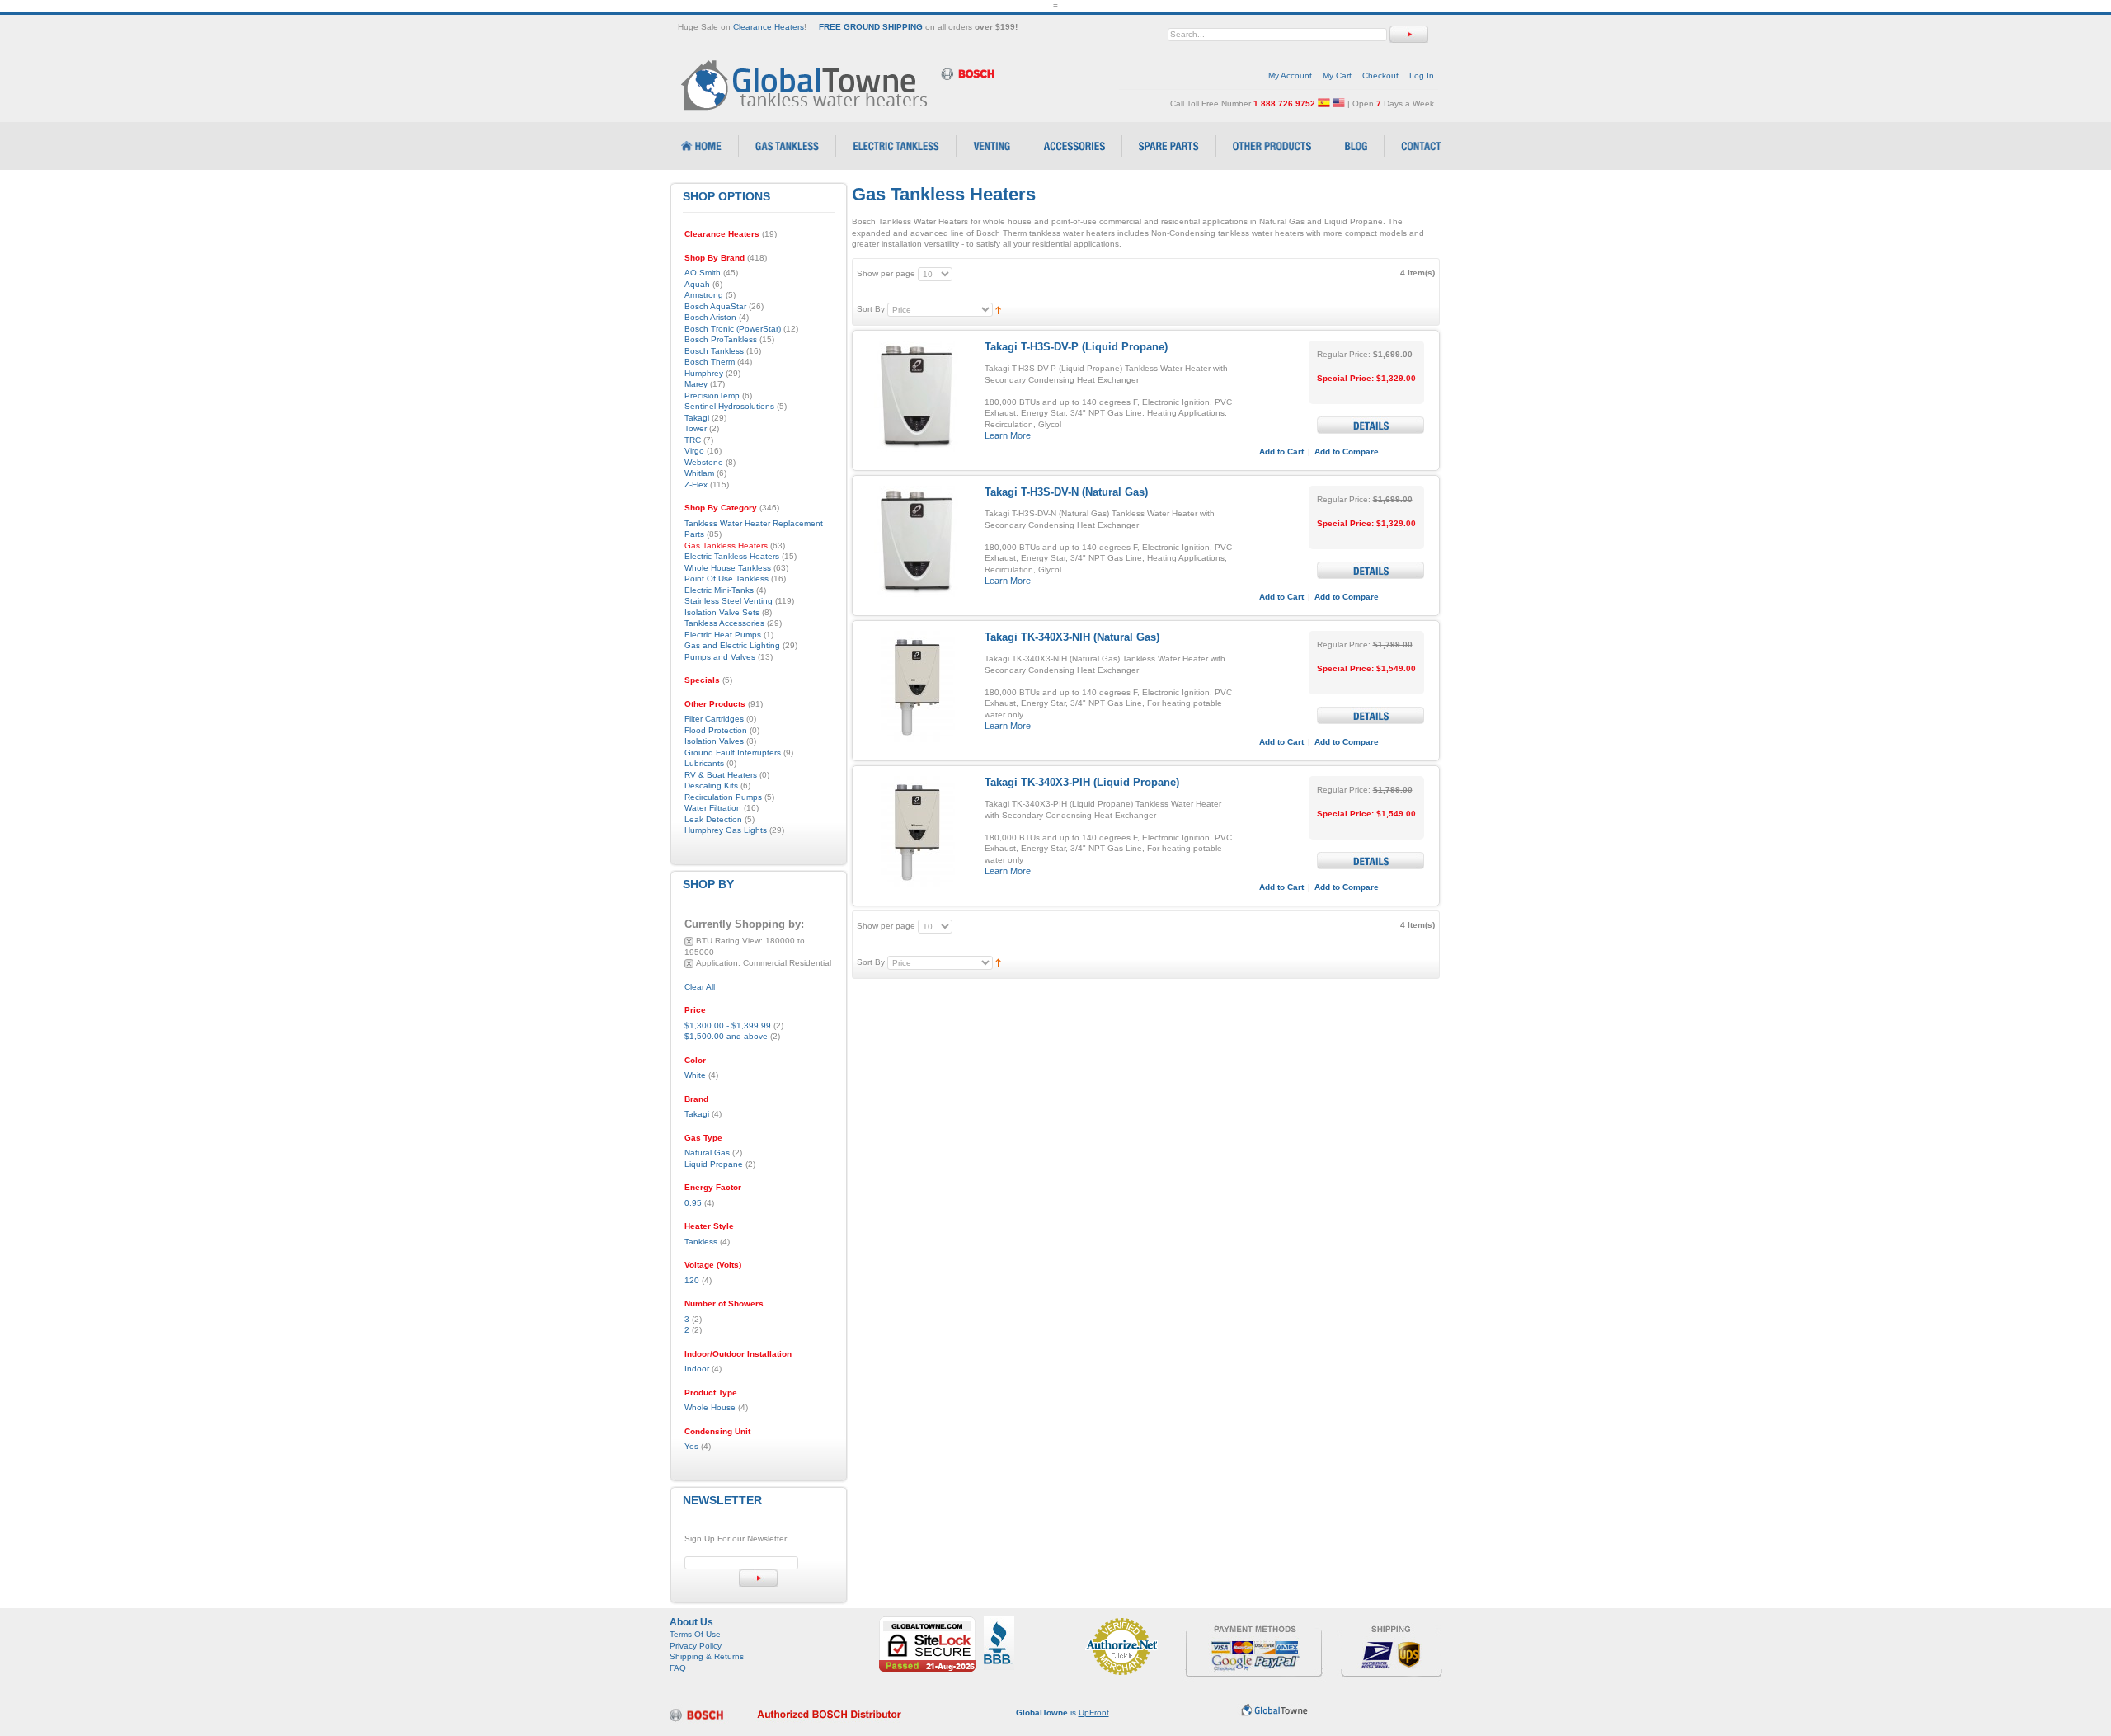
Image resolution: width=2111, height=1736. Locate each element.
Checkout (1380, 75)
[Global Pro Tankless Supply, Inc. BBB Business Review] (999, 1622)
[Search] (1409, 34)
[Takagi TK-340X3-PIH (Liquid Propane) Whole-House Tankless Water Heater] (917, 832)
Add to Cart (1281, 452)
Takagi (697, 1114)
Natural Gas (707, 1153)
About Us (691, 1622)
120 (692, 1280)
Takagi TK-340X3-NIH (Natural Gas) (1072, 637)
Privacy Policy (696, 1646)
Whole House (710, 1407)
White (695, 1075)
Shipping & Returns (707, 1656)
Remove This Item (689, 941)
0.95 (693, 1203)
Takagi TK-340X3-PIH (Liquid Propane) (1082, 782)
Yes (691, 1446)
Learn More (1008, 435)
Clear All (700, 987)
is (1063, 1712)
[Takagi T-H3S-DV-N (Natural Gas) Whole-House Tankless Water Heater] (917, 541)
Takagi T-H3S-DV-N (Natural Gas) (1066, 492)
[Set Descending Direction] (998, 309)
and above (726, 1036)
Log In (1422, 75)
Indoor (697, 1369)
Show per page (886, 273)
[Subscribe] (758, 1578)
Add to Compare (1347, 452)
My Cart (1337, 75)
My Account (1290, 75)
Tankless (701, 1242)
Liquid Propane (714, 1164)
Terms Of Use (695, 1634)
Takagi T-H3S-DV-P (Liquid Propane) (1076, 347)
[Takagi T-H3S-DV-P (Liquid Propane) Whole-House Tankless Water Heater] (917, 396)
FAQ (678, 1668)
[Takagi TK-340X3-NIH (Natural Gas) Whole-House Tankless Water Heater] (917, 687)
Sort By (871, 309)
